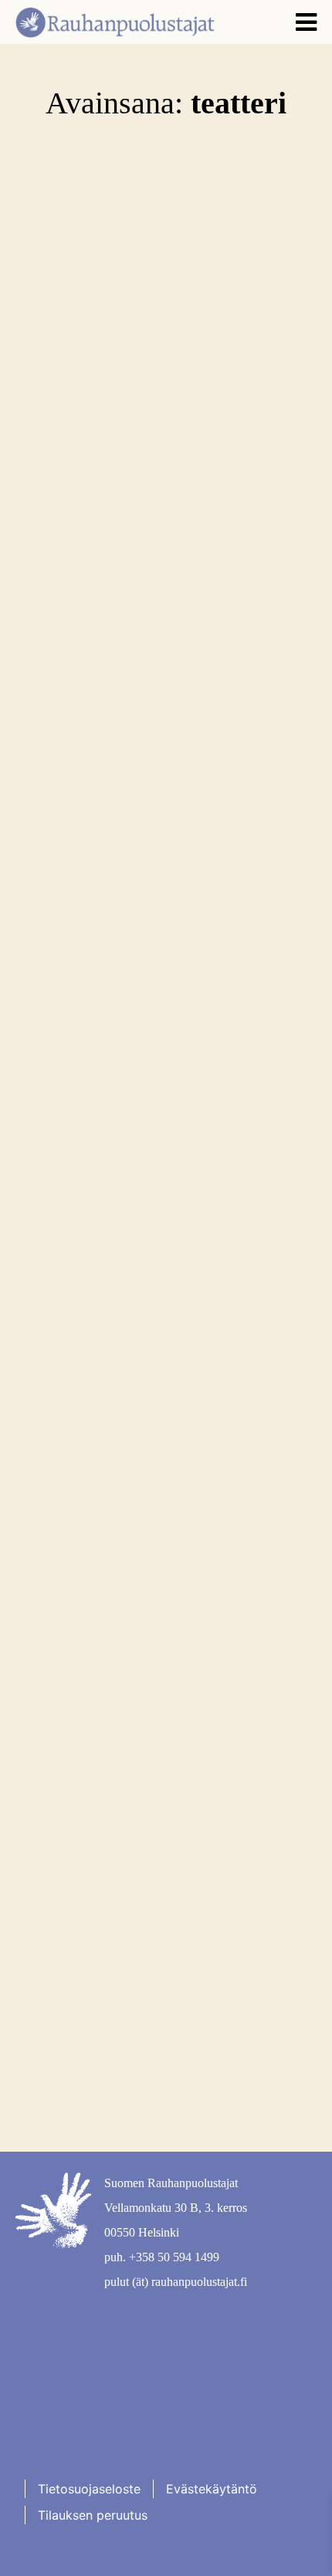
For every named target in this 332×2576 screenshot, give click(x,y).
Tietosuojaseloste (89, 2489)
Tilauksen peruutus (93, 2515)
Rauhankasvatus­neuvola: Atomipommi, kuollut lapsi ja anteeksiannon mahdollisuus (150, 1227)
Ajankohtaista (88, 1948)
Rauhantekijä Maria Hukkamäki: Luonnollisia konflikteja (136, 1608)
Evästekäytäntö (212, 2489)
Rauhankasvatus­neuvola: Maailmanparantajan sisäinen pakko (153, 897)
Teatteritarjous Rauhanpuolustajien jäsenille (149, 1985)
